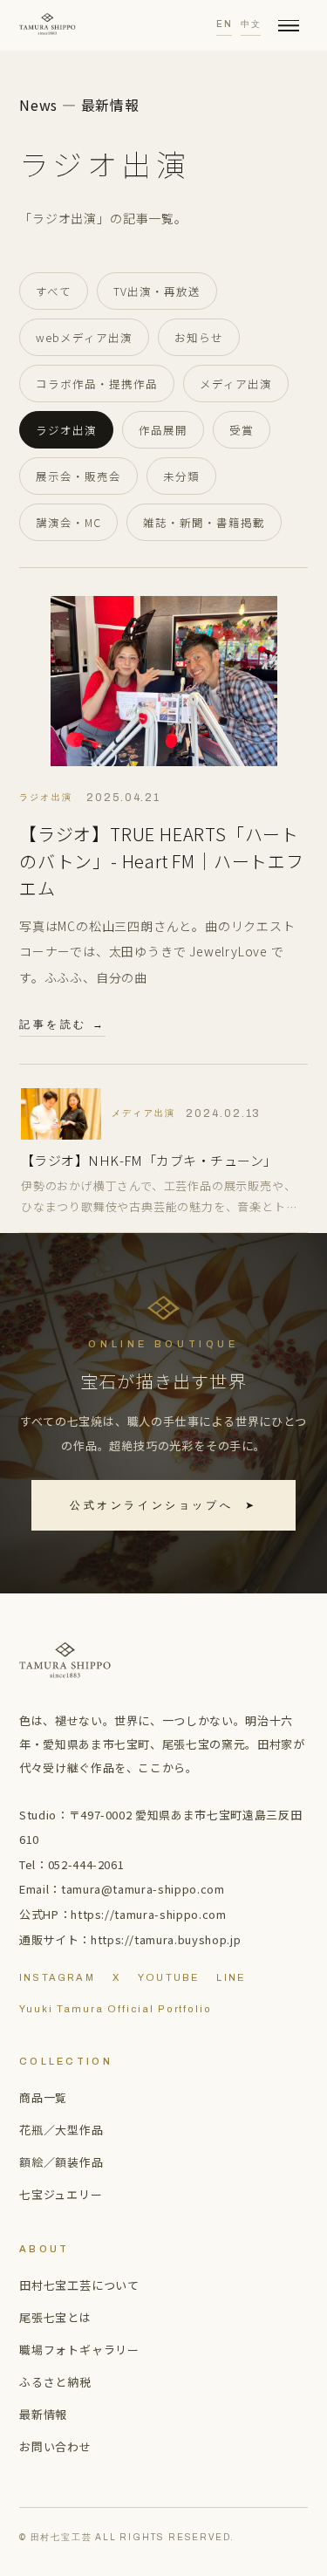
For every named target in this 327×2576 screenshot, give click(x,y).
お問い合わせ (55, 2446)
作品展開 (163, 430)
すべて (54, 291)
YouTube (168, 1977)
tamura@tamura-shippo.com (143, 1889)
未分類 (181, 476)
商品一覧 (43, 2097)
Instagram (57, 1977)
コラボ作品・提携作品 (97, 384)
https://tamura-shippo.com (148, 1914)
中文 (251, 24)
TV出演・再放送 (157, 291)
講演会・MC (68, 522)
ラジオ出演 (66, 430)
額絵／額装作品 (61, 2162)
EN (224, 24)
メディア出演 (236, 384)
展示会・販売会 (78, 476)
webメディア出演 (84, 337)
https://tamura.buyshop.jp (166, 1939)
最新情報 (43, 2414)
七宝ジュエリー (61, 2194)
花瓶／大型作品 (61, 2130)
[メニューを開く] (289, 25)
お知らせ (199, 337)
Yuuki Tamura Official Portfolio (116, 2009)
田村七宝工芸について (79, 2285)
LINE (231, 1977)
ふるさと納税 (55, 2382)
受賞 (242, 430)
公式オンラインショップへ (163, 1505)
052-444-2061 (86, 1864)
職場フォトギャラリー (79, 2350)
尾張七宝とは (55, 2317)
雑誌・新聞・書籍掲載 (204, 522)
